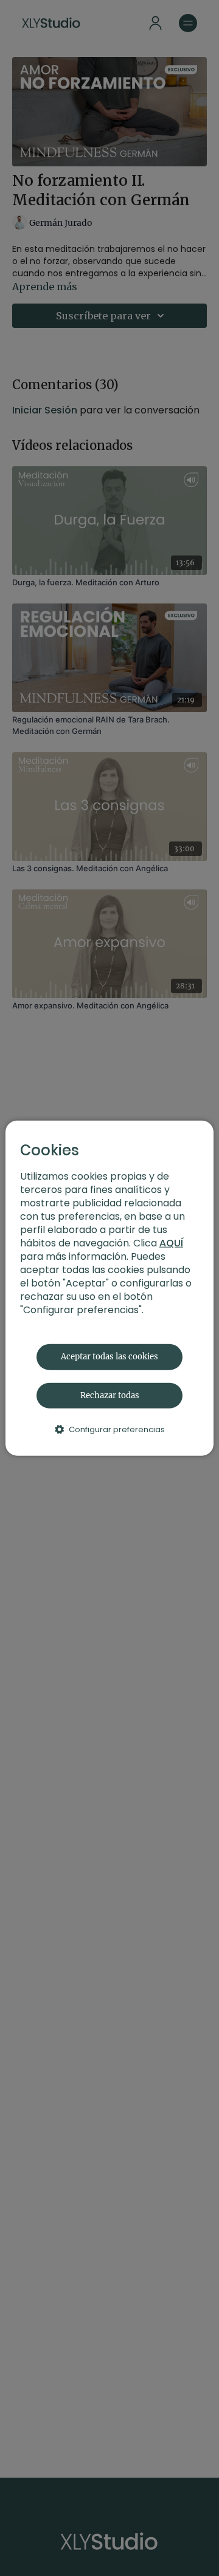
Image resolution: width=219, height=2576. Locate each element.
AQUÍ (171, 1243)
